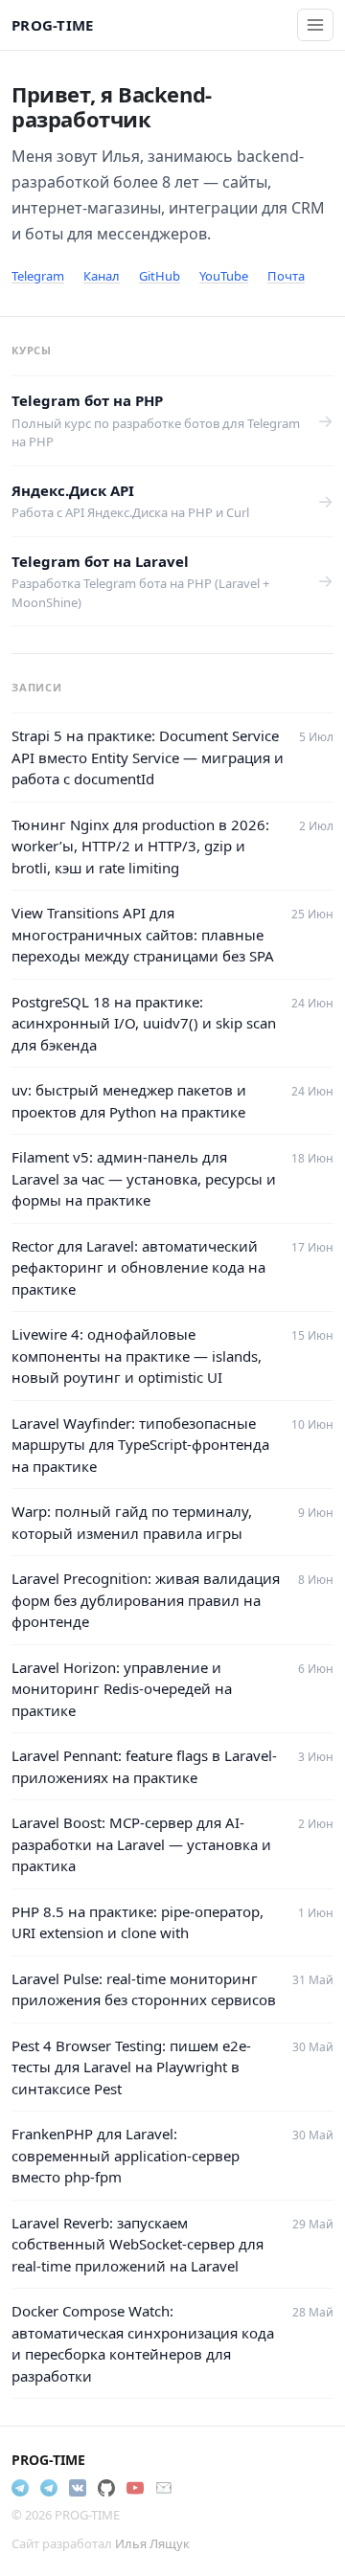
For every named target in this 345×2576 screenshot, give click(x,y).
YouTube (224, 276)
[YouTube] (135, 2488)
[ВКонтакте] (78, 2488)
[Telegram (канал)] (49, 2488)
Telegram (38, 276)
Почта (286, 276)
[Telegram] (20, 2488)
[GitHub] (106, 2488)
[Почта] (164, 2488)
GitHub (160, 276)
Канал (102, 276)
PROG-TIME (53, 25)
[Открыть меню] (315, 25)
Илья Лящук (152, 2543)
